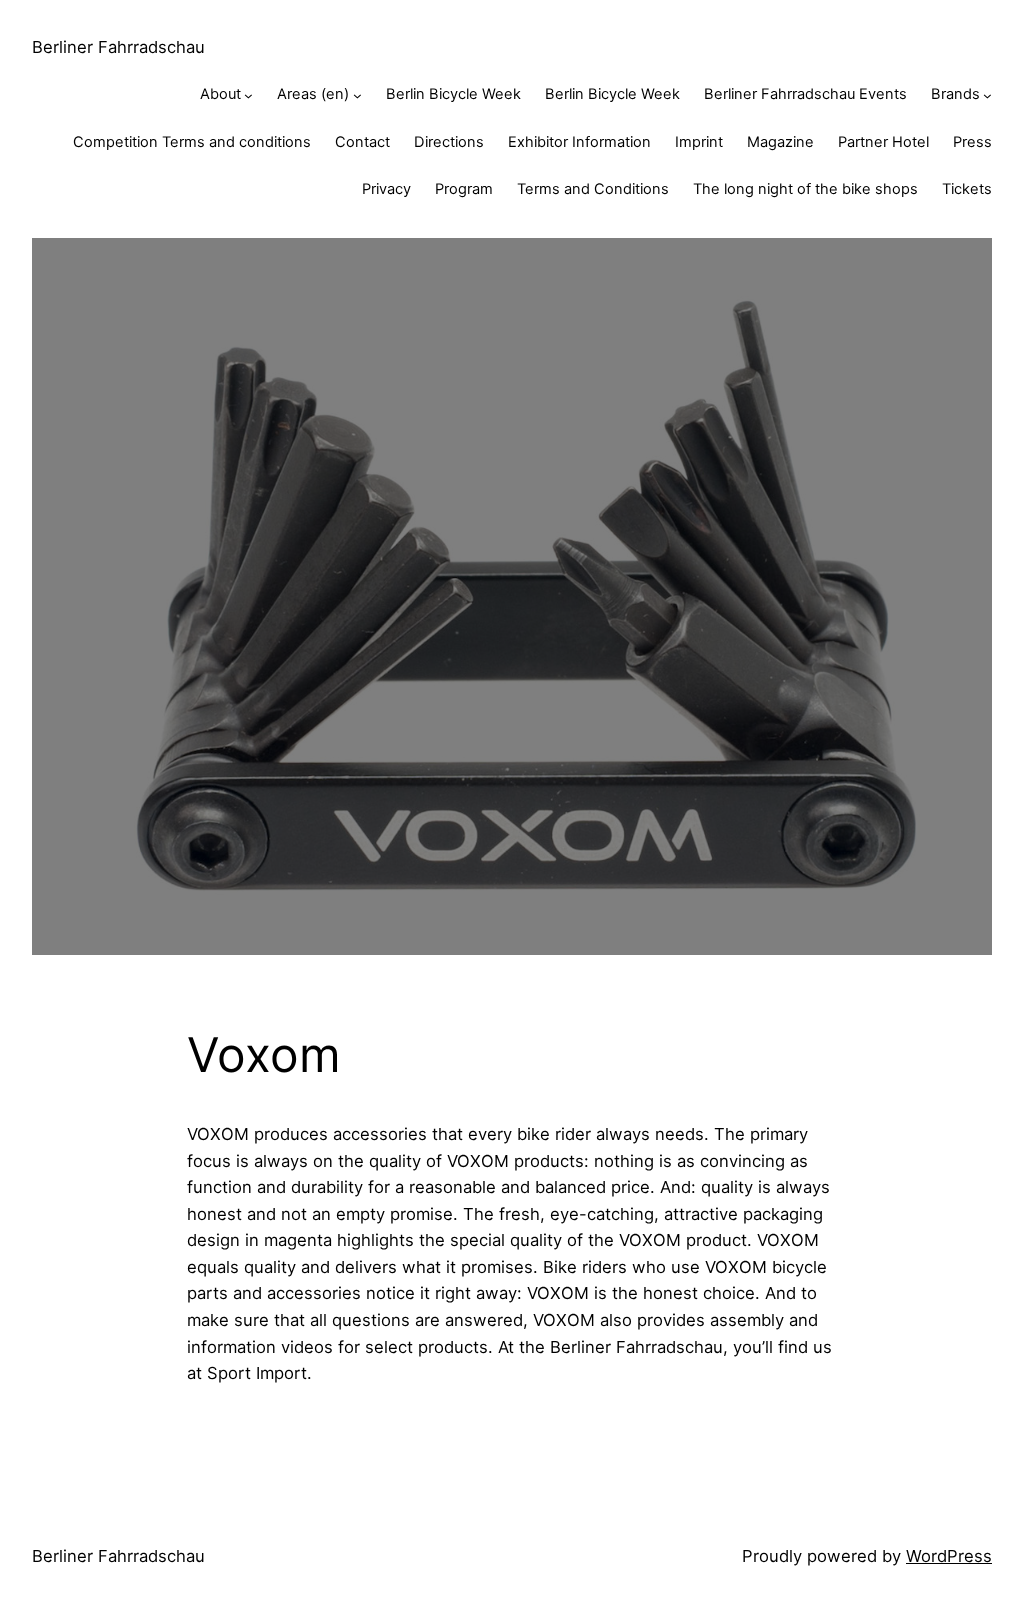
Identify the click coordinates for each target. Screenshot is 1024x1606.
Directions (449, 142)
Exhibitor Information (579, 142)
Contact (362, 142)
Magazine (780, 142)
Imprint (699, 142)
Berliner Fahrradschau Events (805, 94)
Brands (955, 94)
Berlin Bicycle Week (453, 94)
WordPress (949, 1556)
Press (972, 142)
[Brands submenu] (987, 95)
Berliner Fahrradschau (118, 47)
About (220, 94)
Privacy (386, 189)
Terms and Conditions (593, 189)
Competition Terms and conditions (192, 142)
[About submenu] (248, 95)
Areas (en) (313, 94)
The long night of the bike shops (805, 189)
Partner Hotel (883, 142)
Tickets (967, 189)
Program (464, 189)
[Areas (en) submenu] (357, 95)
